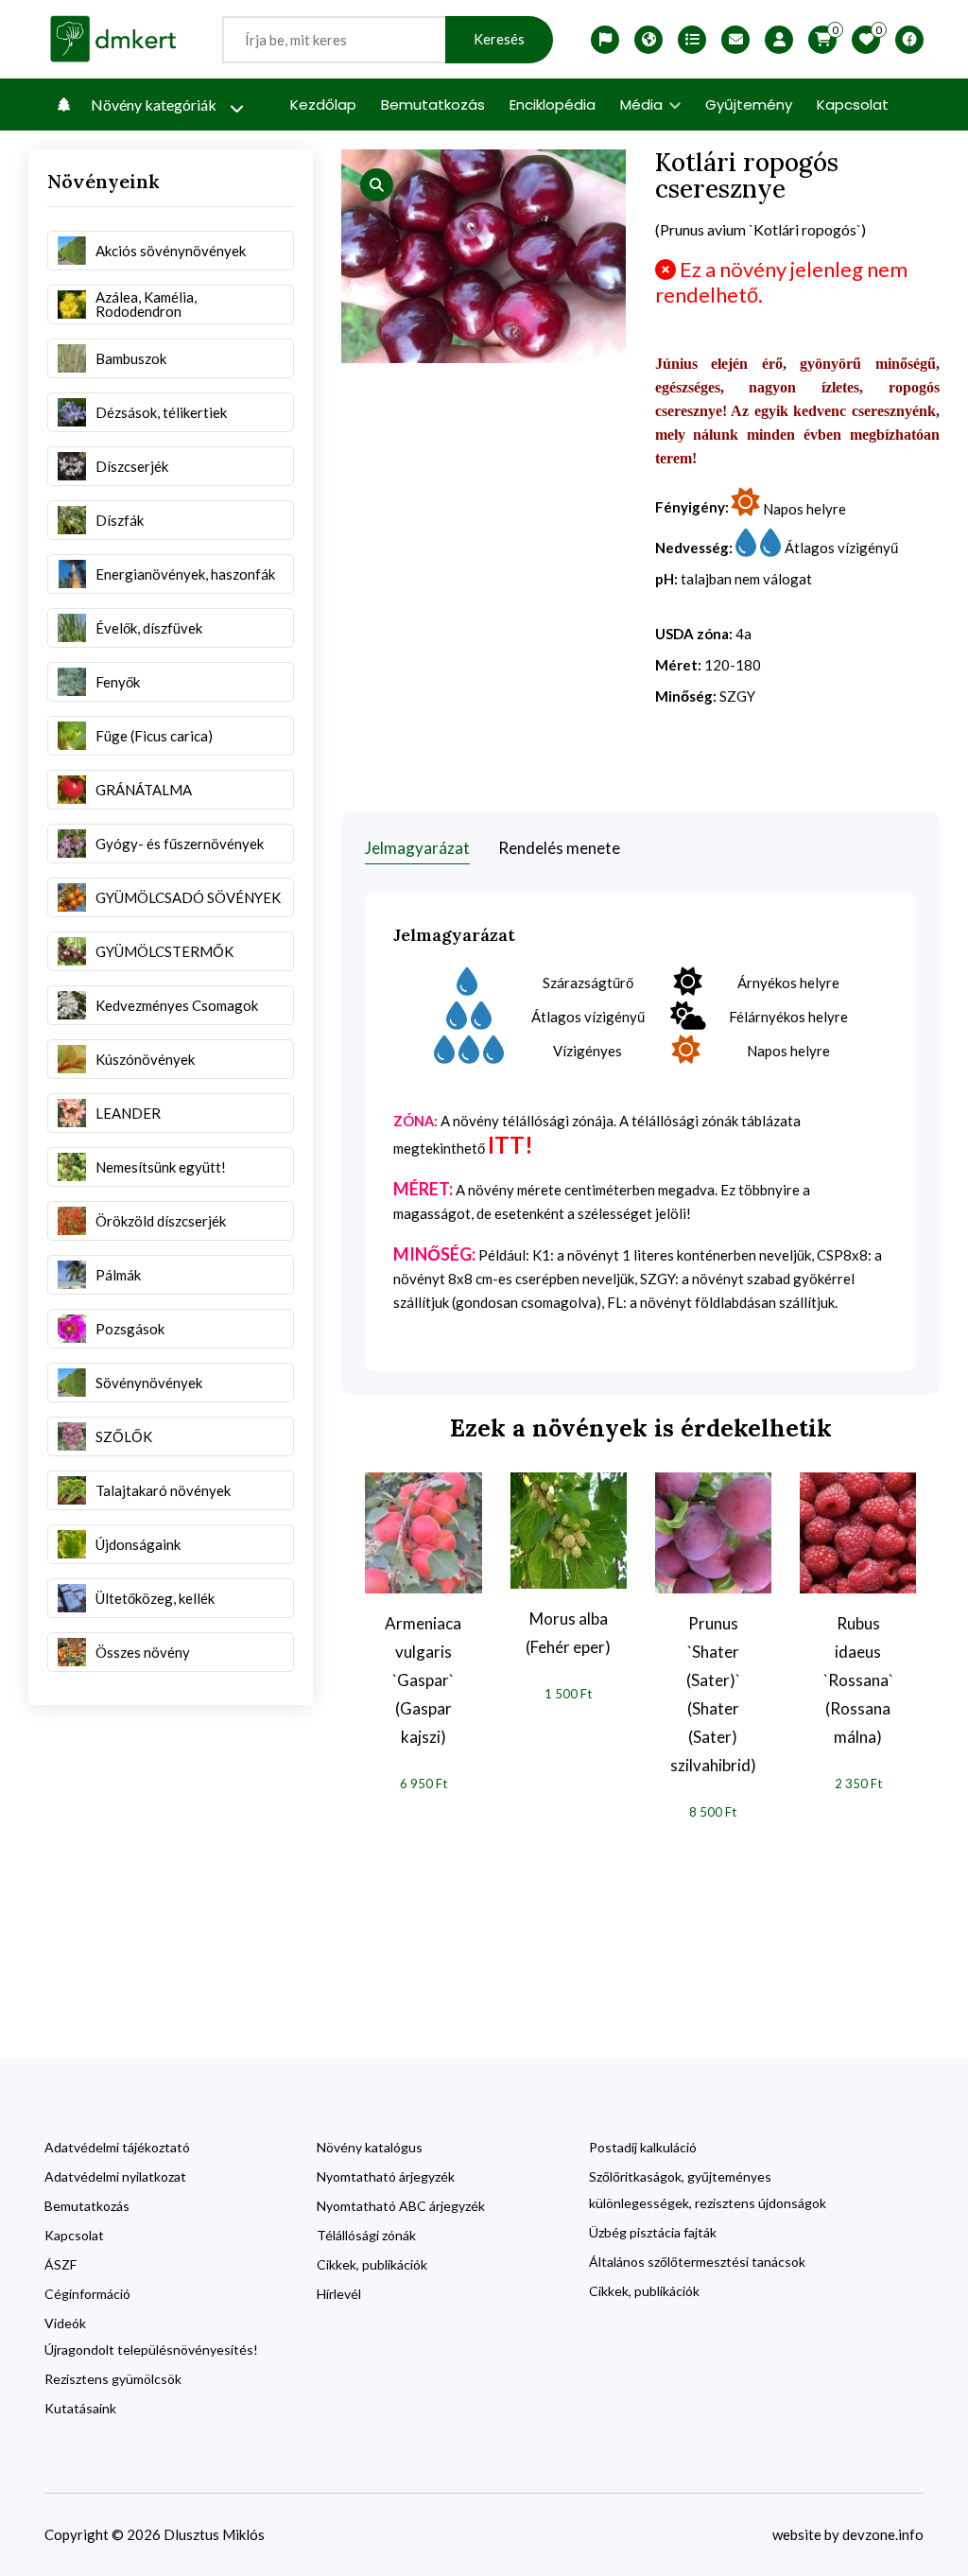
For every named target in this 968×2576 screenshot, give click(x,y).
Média (643, 104)
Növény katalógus (370, 2147)
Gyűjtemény (749, 104)
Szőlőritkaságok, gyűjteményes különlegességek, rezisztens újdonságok (708, 2190)
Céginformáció (87, 2294)
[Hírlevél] (735, 40)
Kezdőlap (323, 104)
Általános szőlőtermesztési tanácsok (697, 2262)
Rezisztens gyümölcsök (113, 2379)
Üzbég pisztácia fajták (653, 2232)
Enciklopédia (553, 104)
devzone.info (883, 2534)
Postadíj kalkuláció (643, 2147)
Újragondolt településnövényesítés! (151, 2350)
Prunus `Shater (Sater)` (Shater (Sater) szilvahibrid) (713, 1694)
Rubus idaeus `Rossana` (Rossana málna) (858, 1680)
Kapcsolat (853, 104)
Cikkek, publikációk (372, 2264)
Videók (65, 2323)
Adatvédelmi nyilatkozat (115, 2176)
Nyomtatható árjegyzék (386, 2176)
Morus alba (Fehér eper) (568, 1633)
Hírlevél (339, 2294)
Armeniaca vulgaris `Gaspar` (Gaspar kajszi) (423, 1680)
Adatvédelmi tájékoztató (117, 2147)
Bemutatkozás (433, 104)
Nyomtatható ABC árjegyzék (401, 2206)
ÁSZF (60, 2264)
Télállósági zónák (366, 2235)
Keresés (499, 39)
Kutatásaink (80, 2408)
